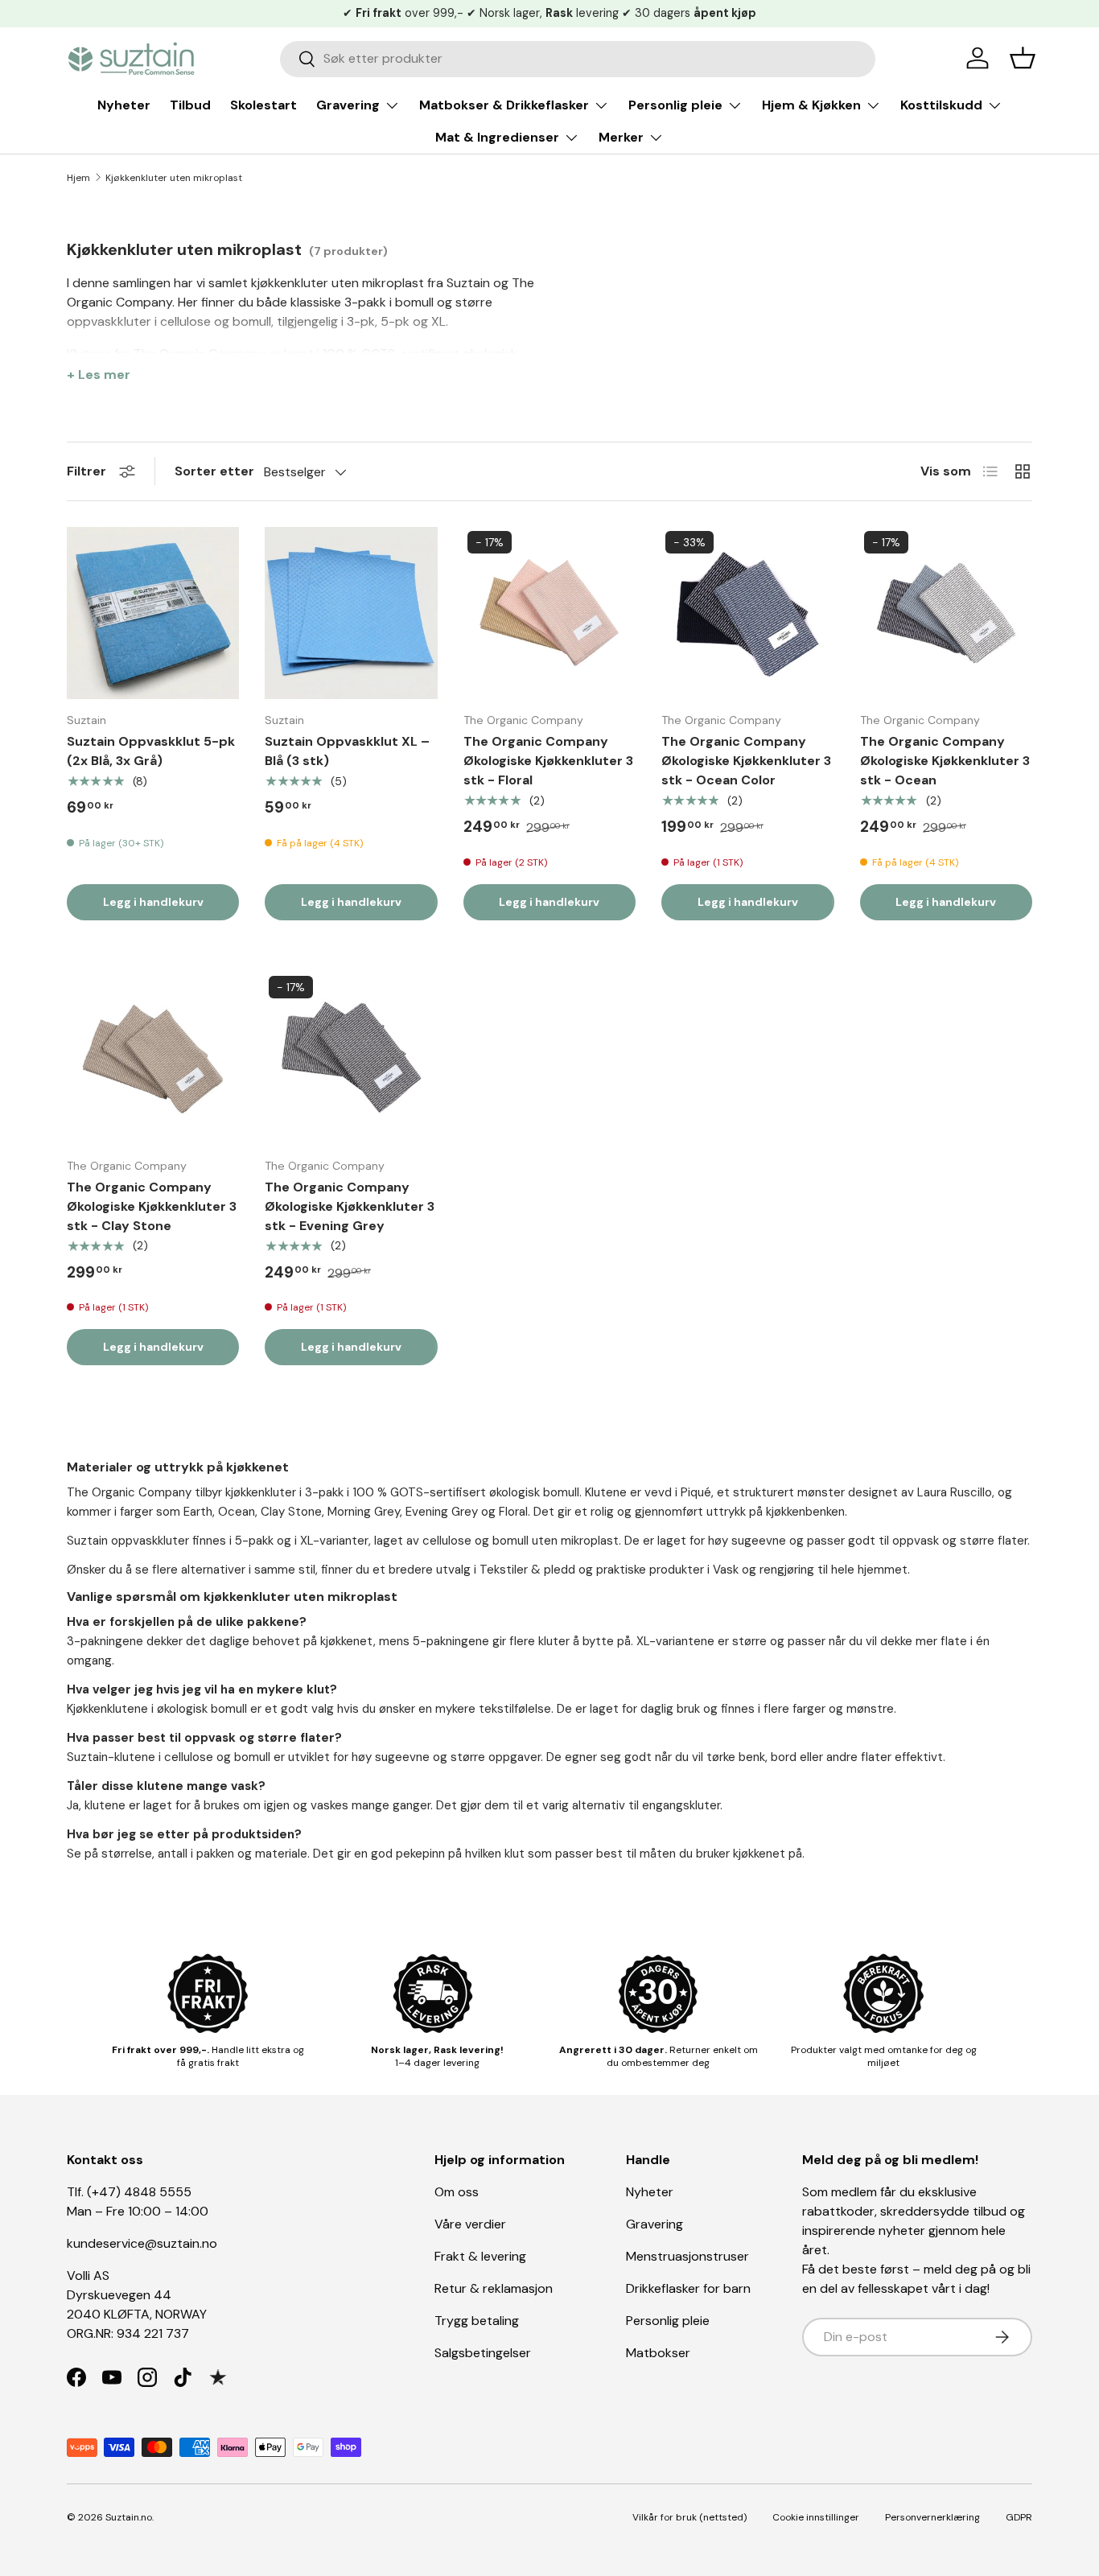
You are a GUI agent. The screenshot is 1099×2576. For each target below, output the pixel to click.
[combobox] (578, 58)
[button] (1023, 58)
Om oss (457, 2192)
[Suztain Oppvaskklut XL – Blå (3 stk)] (351, 613)
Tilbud (190, 105)
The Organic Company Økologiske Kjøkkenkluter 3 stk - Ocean (945, 761)
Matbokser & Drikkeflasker (504, 105)
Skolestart (263, 105)
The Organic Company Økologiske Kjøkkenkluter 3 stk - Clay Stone (152, 1206)
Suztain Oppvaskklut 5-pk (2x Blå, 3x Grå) (151, 751)
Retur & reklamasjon (494, 2288)
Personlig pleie (675, 105)
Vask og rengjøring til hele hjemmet (810, 1570)
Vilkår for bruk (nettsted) (689, 2517)
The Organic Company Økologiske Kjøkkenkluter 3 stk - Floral (548, 761)
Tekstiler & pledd (527, 1570)
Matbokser (658, 2353)
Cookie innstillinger (816, 2517)
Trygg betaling (477, 2321)
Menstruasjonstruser (687, 2256)
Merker (621, 137)
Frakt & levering (480, 2256)
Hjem (78, 178)
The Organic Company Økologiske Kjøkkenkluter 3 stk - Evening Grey (350, 1206)
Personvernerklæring (932, 2517)
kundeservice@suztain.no (142, 2243)
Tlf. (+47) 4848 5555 (129, 2192)
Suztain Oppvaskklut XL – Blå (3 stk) (347, 751)
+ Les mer (99, 374)
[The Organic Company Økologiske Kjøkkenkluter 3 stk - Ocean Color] (747, 613)
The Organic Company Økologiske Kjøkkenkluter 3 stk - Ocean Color (746, 761)
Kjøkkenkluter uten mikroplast (174, 178)
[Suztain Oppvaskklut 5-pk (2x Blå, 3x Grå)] (153, 613)
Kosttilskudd (941, 105)
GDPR (1019, 2517)
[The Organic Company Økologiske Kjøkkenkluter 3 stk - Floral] (549, 613)
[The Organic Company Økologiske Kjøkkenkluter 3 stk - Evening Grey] (351, 1058)
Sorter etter (214, 471)
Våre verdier (470, 2224)
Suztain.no (129, 2517)
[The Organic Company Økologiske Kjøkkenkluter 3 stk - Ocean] (946, 613)
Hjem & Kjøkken (811, 105)
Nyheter (124, 105)
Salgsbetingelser (483, 2353)
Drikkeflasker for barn (688, 2288)
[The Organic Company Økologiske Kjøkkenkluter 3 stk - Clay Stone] (153, 1058)
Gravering (348, 105)
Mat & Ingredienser (497, 137)
